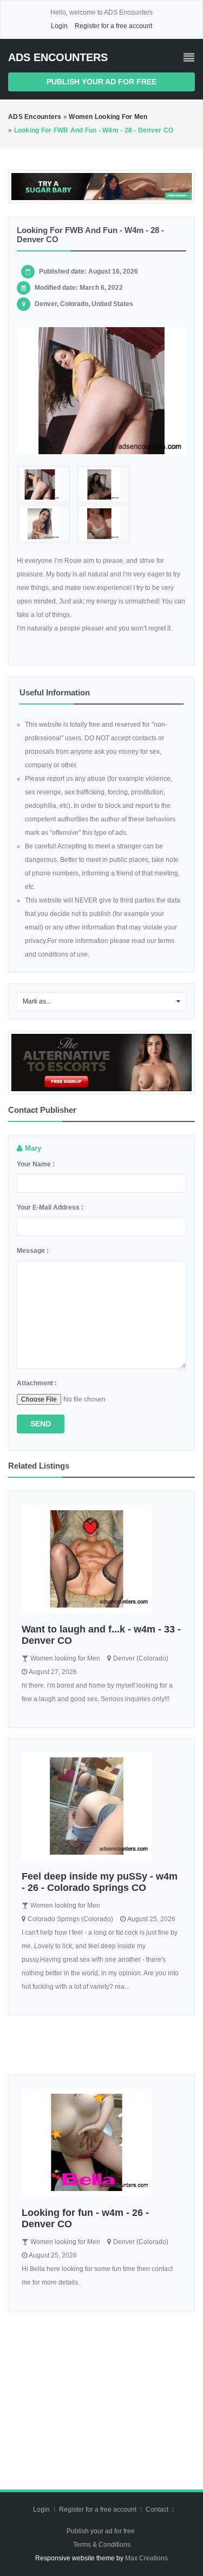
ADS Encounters (58, 57)
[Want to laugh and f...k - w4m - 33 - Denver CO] (101, 1559)
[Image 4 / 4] (103, 524)
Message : (33, 1251)
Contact (158, 2509)
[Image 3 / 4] (44, 524)
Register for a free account (113, 26)
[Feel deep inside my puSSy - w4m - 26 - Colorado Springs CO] (101, 1806)
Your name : (36, 1164)
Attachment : (37, 1383)
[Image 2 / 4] (103, 485)
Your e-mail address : (50, 1207)
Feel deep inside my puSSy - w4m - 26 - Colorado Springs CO (100, 1882)
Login (59, 26)
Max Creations (146, 2558)
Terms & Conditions (102, 2545)
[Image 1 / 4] (101, 391)
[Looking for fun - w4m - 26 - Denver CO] (101, 2142)
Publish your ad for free (101, 82)
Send (41, 1424)
